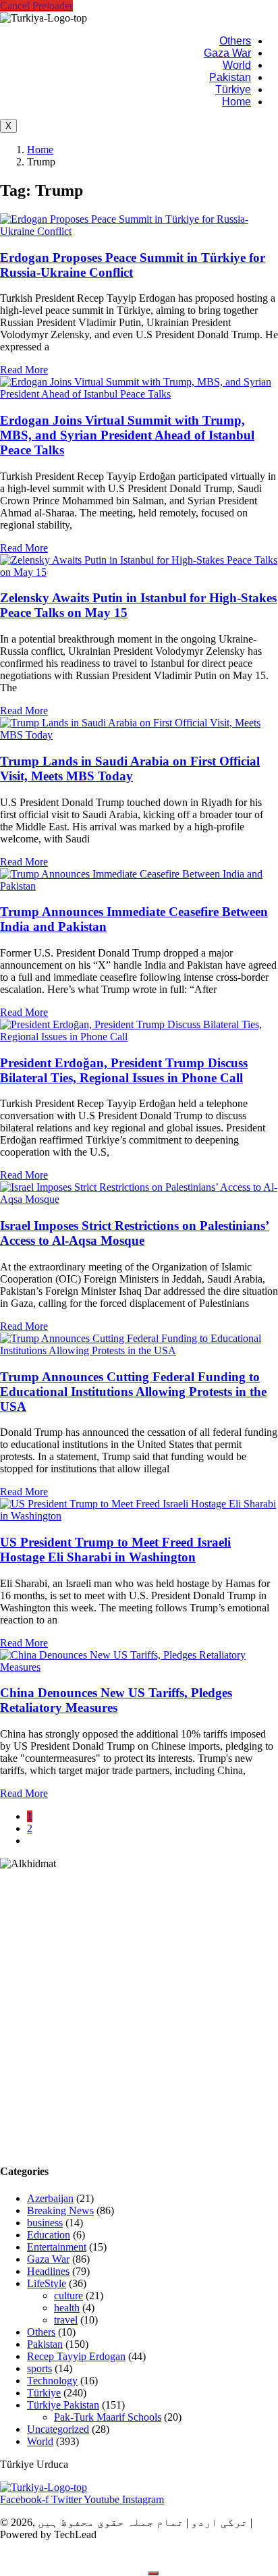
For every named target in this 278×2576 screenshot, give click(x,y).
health (67, 2308)
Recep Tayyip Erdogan (76, 2356)
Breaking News (60, 2210)
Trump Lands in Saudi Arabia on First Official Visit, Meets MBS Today (130, 769)
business (45, 2223)
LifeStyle (47, 2283)
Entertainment (57, 2247)
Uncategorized (58, 2429)
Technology (52, 2381)
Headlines (48, 2271)
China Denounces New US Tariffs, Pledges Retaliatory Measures (116, 1700)
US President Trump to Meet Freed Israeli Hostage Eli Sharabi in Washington (115, 1550)
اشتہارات (32, 2558)
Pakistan (230, 77)
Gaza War (227, 53)
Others (235, 41)
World (237, 65)
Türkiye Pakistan (63, 2405)
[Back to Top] (153, 2573)
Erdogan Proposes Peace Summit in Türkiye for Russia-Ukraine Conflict (133, 265)
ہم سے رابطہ (106, 2558)
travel (66, 2320)
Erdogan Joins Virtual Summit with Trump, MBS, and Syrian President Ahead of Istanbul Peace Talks (127, 435)
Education (49, 2235)
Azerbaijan (50, 2198)
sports (39, 2368)
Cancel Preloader (36, 6)
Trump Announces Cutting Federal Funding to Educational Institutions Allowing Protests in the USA (133, 1392)
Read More (24, 370)
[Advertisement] (139, 2011)
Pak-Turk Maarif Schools (108, 2417)
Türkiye (233, 89)
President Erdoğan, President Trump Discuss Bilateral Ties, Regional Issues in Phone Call (124, 1070)
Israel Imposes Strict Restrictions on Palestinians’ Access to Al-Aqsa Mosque (135, 1233)
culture (68, 2296)
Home (237, 102)
